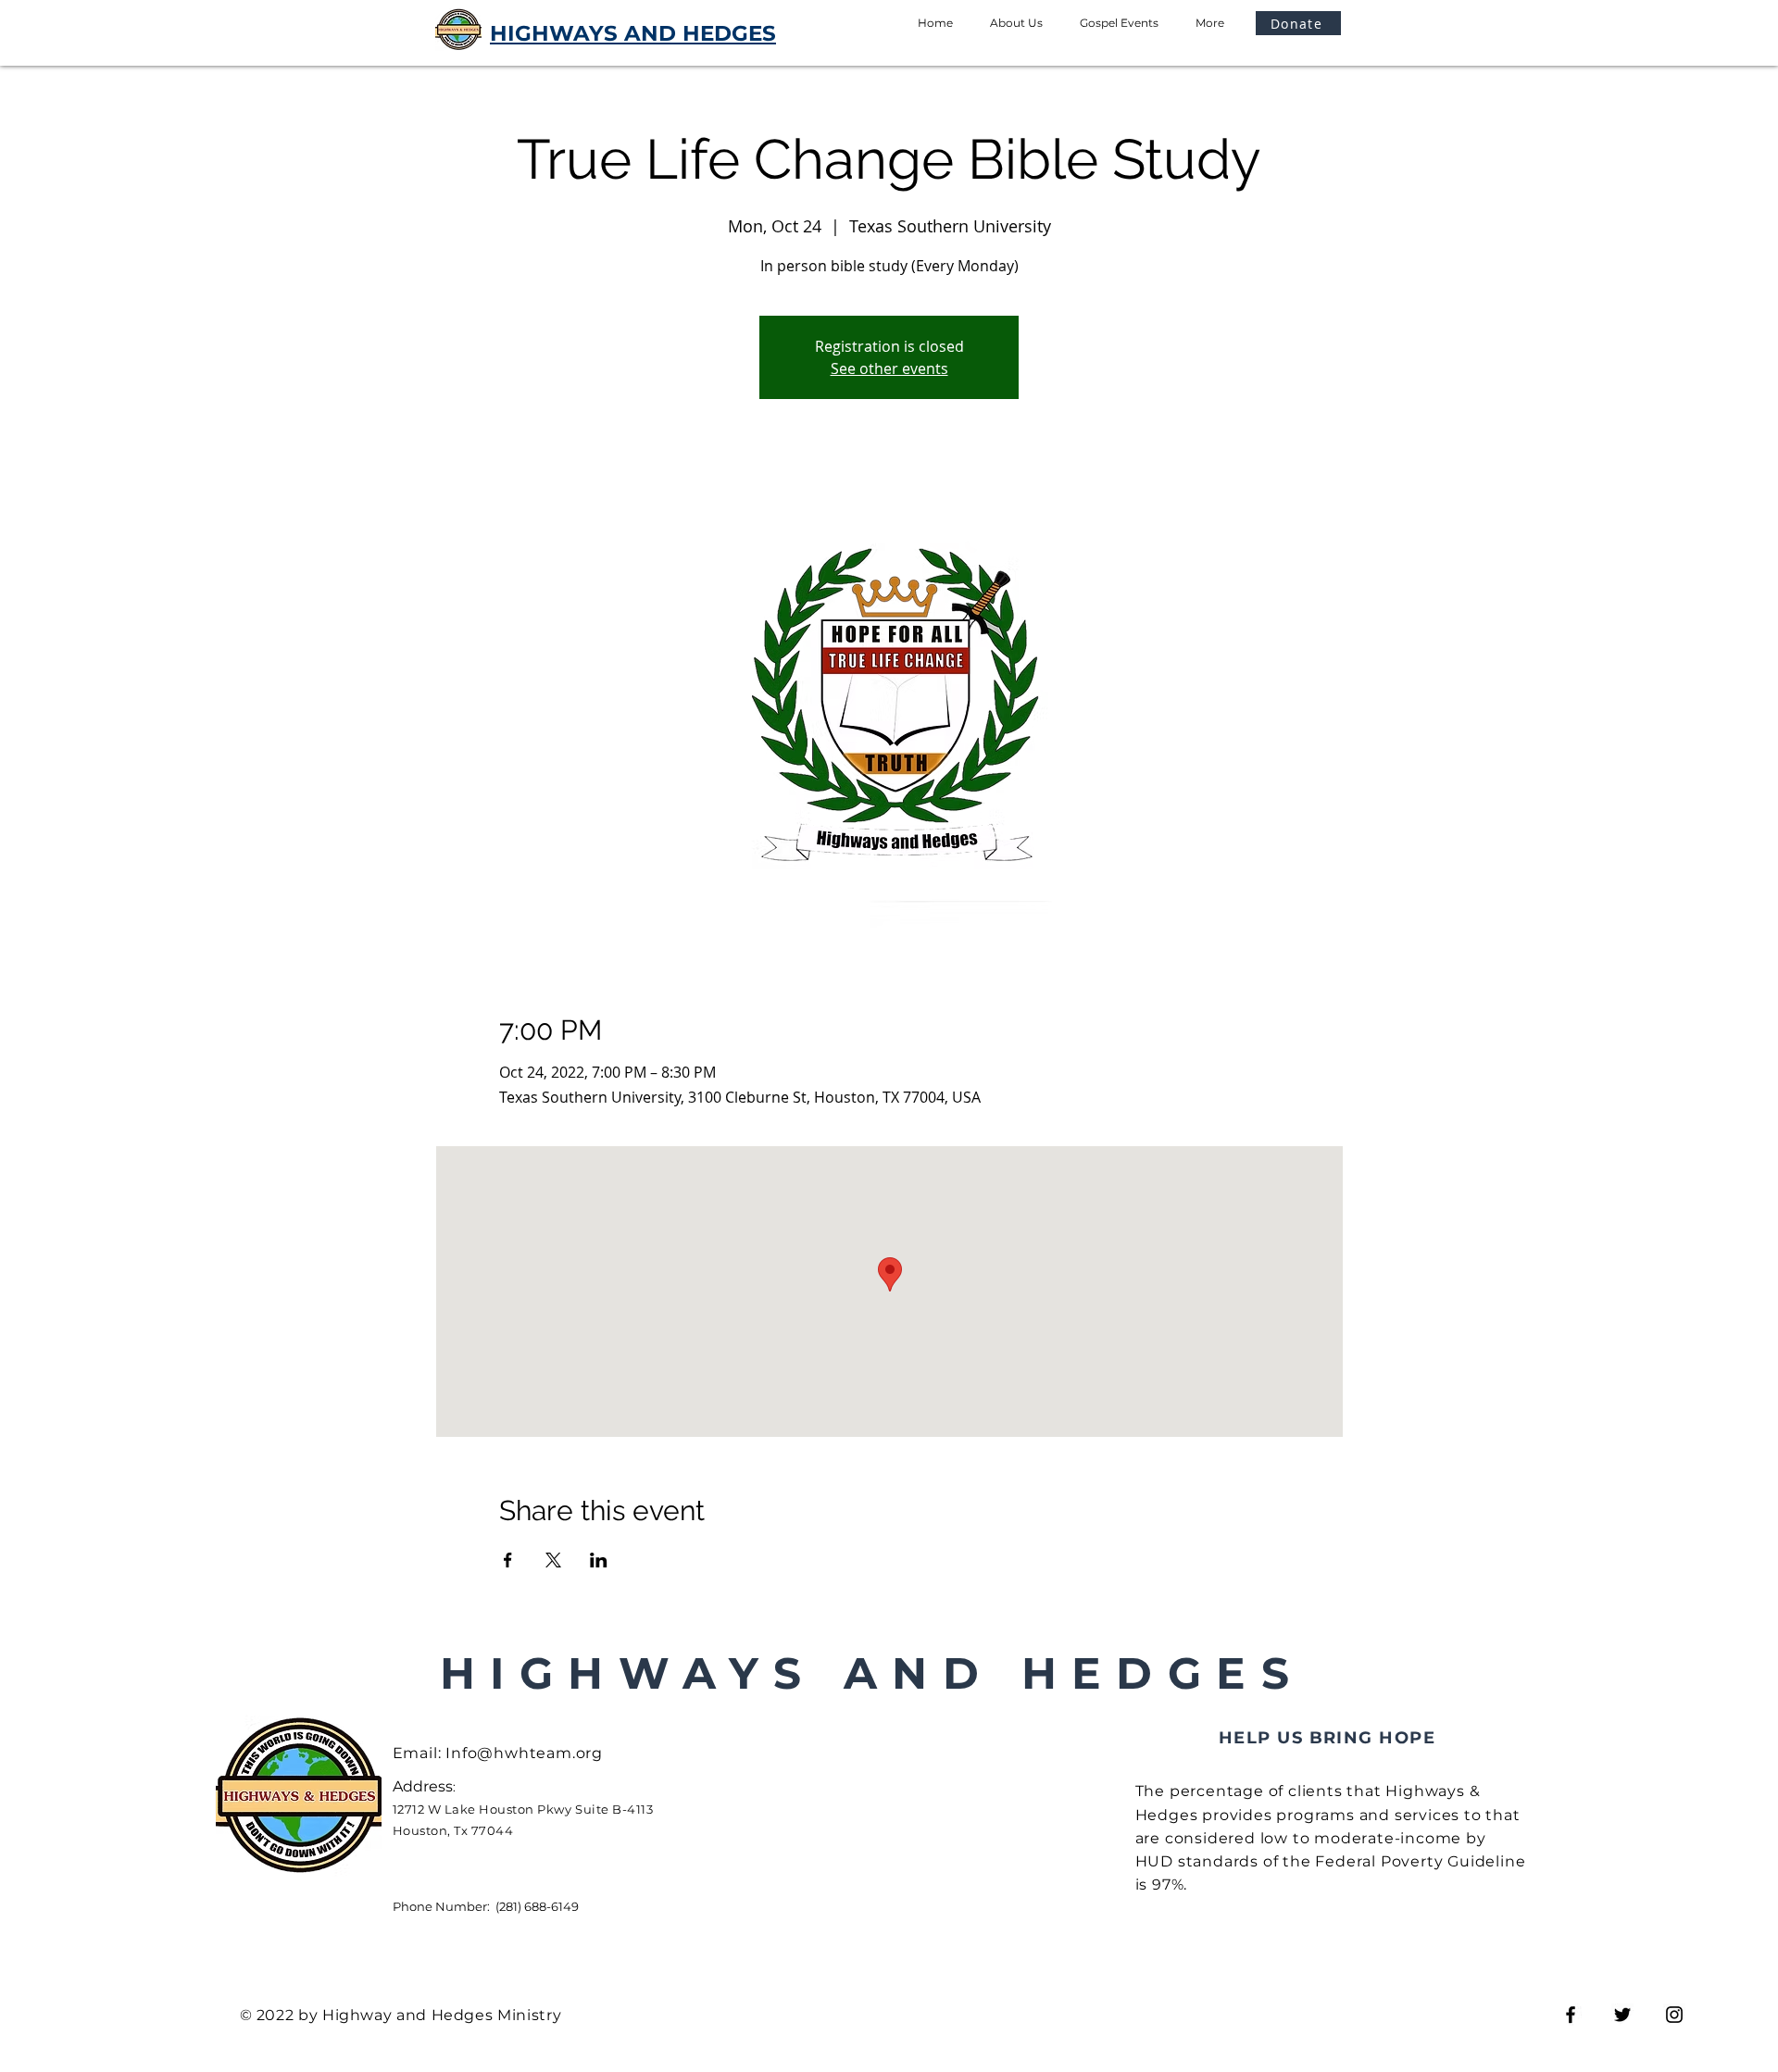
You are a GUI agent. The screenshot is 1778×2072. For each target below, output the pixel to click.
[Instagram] (1674, 2015)
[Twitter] (1622, 2015)
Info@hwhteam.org (524, 1753)
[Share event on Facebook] (508, 1560)
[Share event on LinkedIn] (599, 1560)
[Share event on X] (553, 1560)
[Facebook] (1571, 2015)
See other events (889, 368)
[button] (1298, 23)
